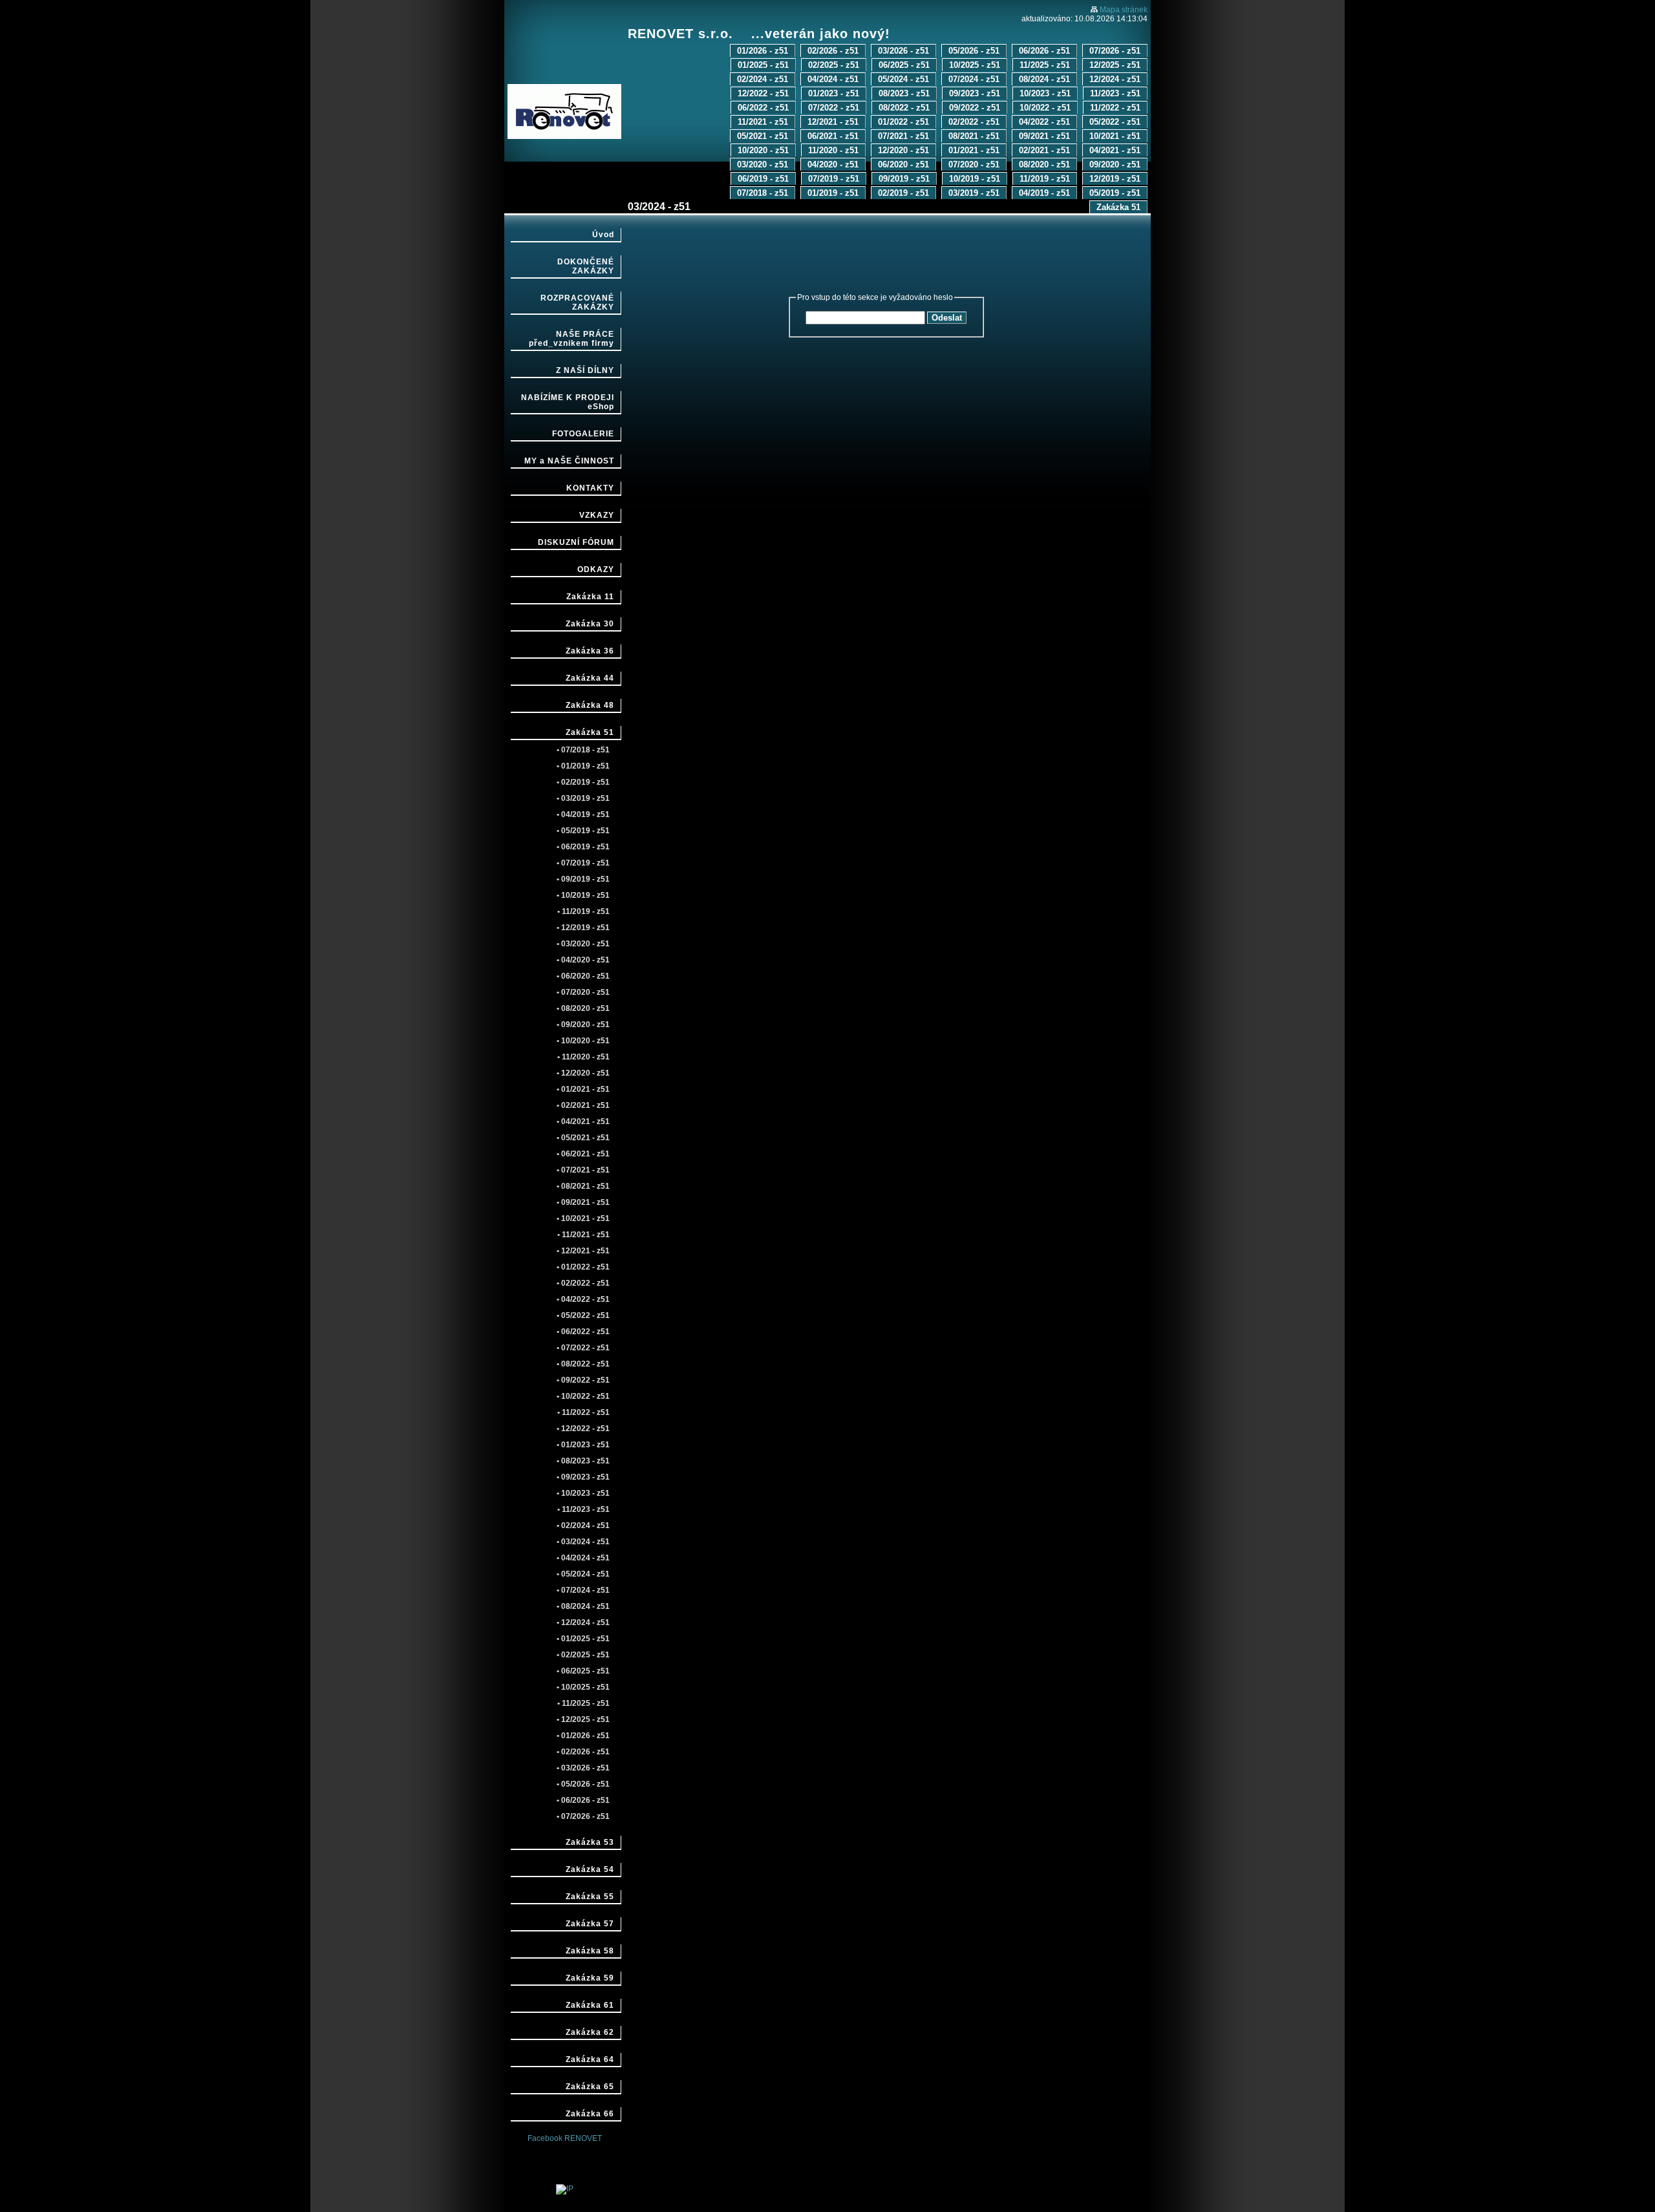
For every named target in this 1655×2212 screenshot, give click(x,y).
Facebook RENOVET (565, 2138)
